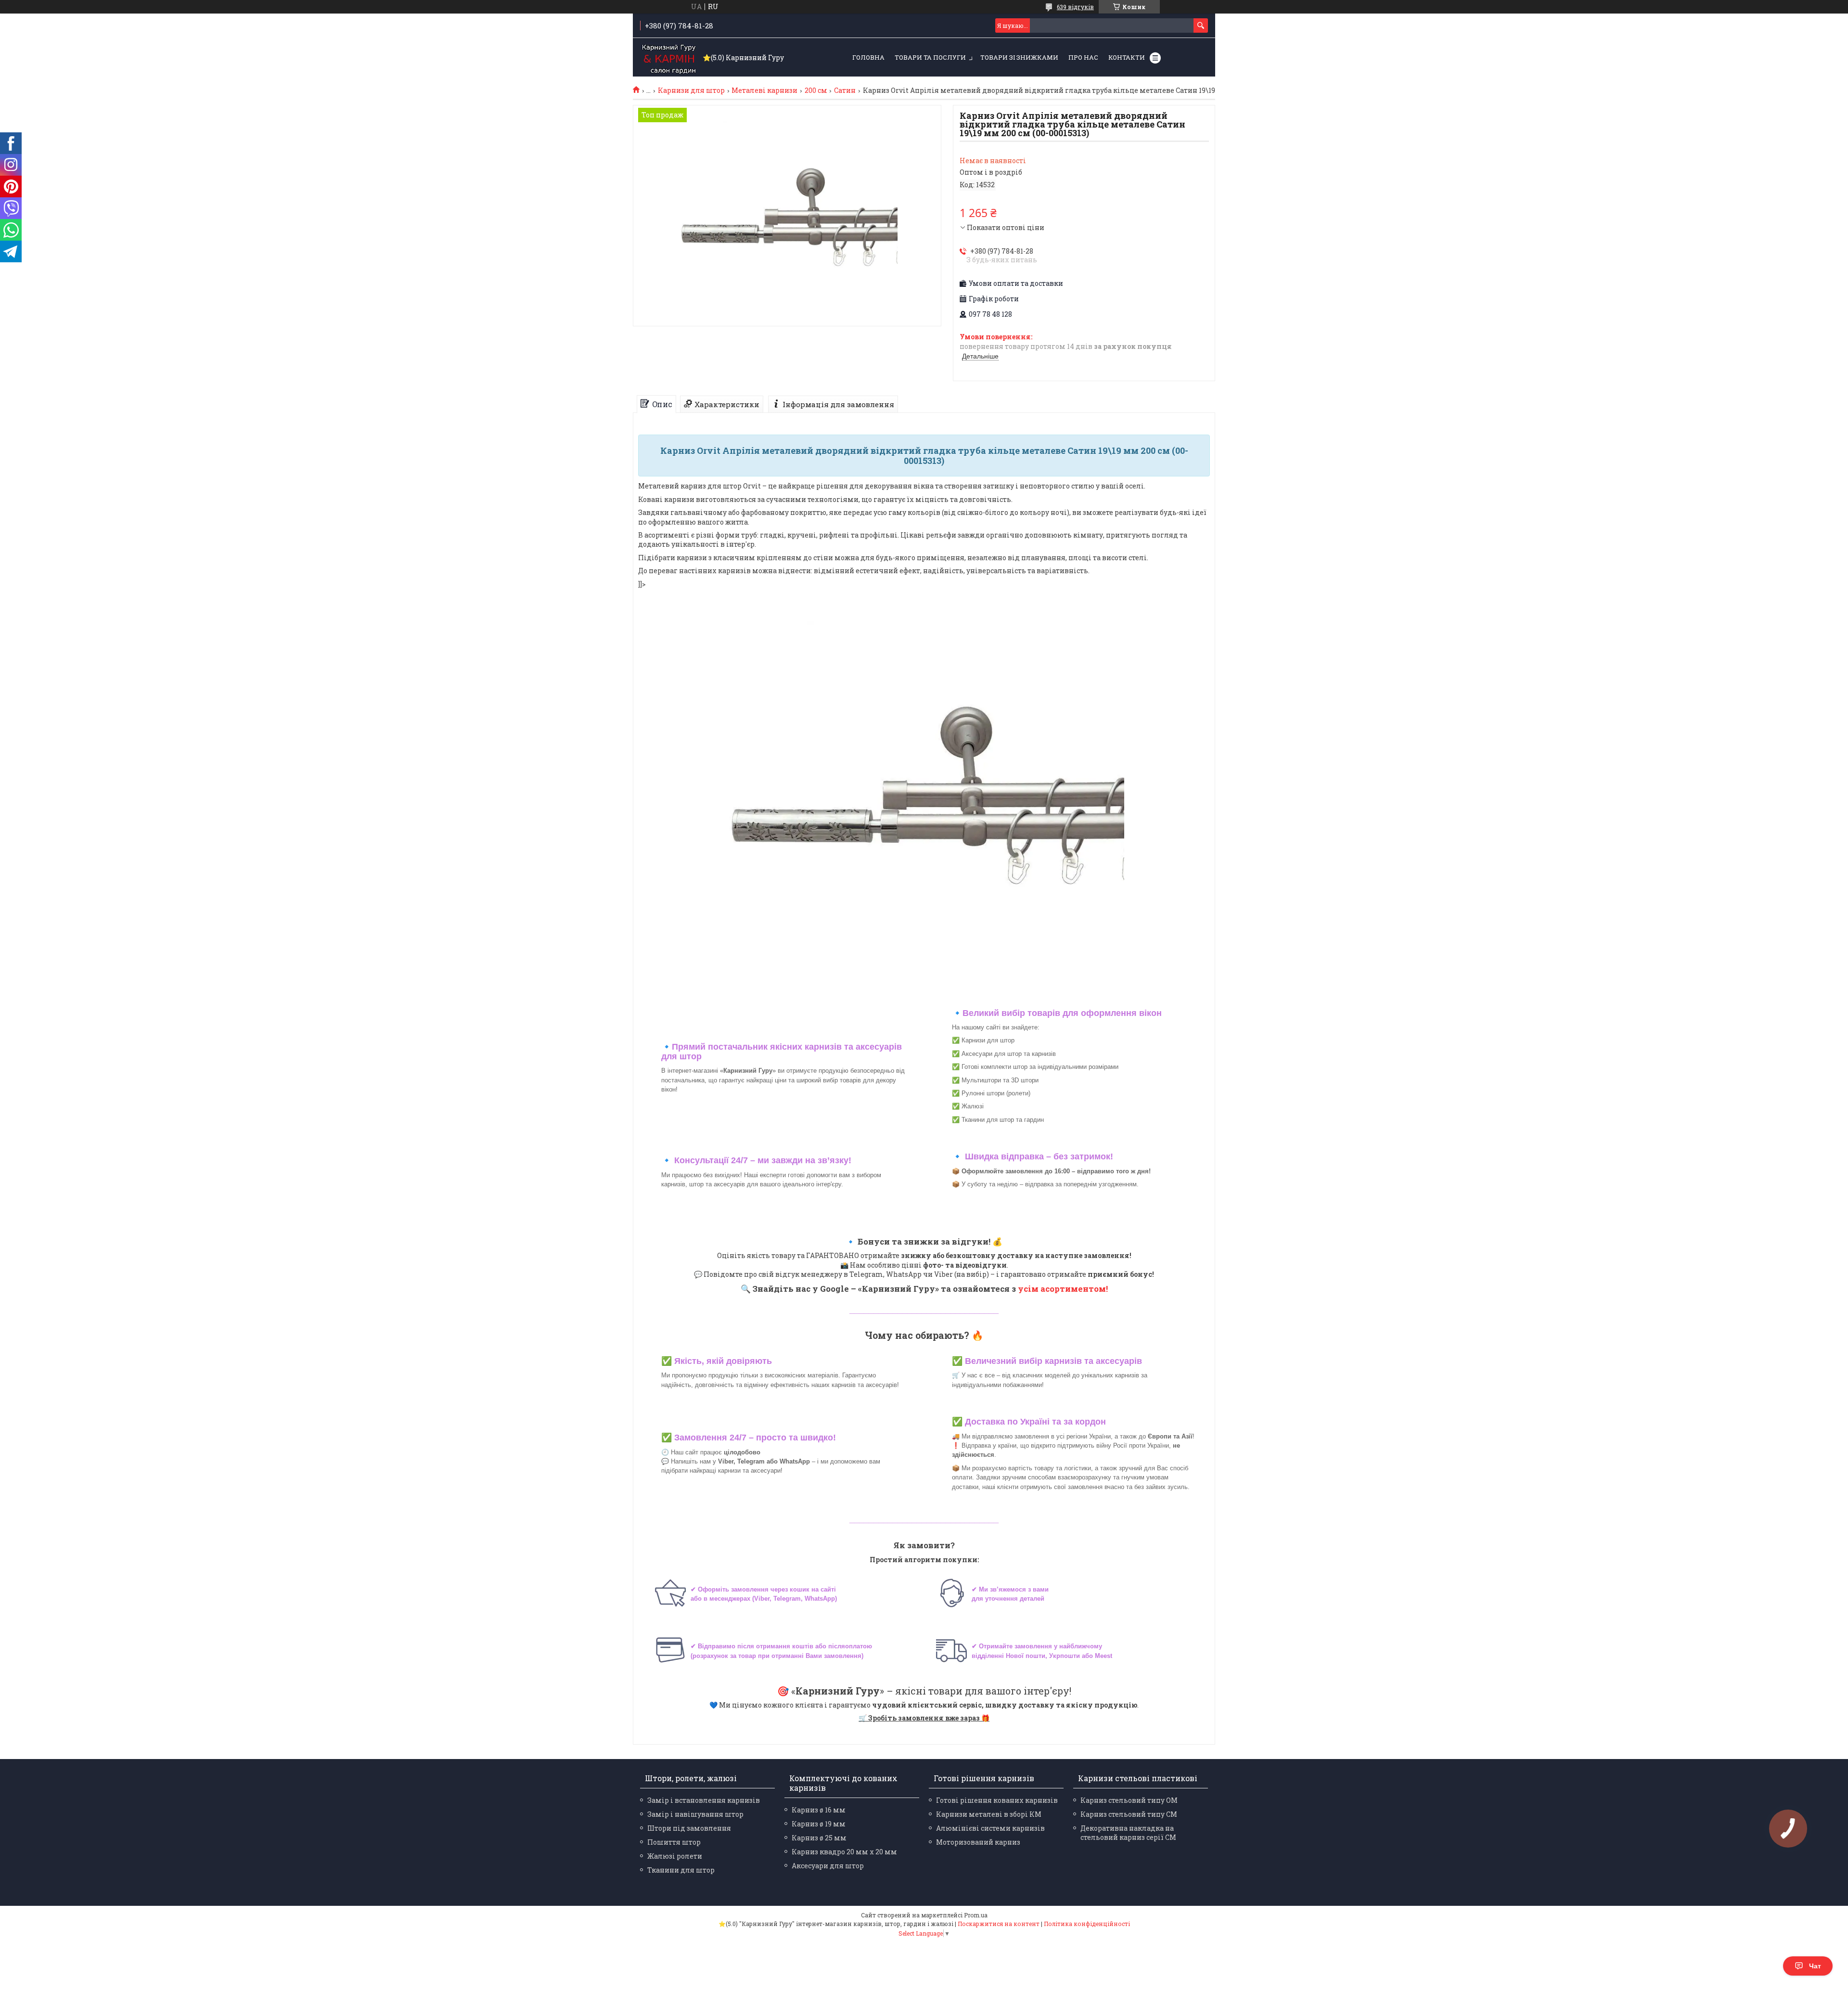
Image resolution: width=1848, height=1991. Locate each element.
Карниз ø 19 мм (819, 1824)
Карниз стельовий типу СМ (1129, 1814)
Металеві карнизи (764, 90)
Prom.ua (976, 1915)
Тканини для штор (681, 1870)
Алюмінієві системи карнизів (990, 1828)
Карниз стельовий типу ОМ (1129, 1800)
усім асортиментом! (1063, 1289)
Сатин (845, 90)
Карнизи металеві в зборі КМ (989, 1814)
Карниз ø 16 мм (819, 1810)
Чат (1815, 1966)
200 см (816, 90)
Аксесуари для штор (828, 1866)
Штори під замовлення (689, 1828)
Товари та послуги (930, 57)
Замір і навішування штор (695, 1814)
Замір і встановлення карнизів (704, 1800)
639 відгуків (1075, 7)
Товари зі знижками (1019, 57)
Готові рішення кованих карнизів (997, 1800)
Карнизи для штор (691, 90)
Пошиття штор (674, 1842)
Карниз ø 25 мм (819, 1838)
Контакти (1127, 57)
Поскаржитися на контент (999, 1924)
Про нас (1083, 57)
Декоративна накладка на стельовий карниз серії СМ (1128, 1833)
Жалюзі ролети (675, 1856)
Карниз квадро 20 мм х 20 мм (844, 1852)
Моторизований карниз (978, 1842)
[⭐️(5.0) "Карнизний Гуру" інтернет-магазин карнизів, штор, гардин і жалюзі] (669, 58)
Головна (868, 57)
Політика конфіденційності (1087, 1924)
